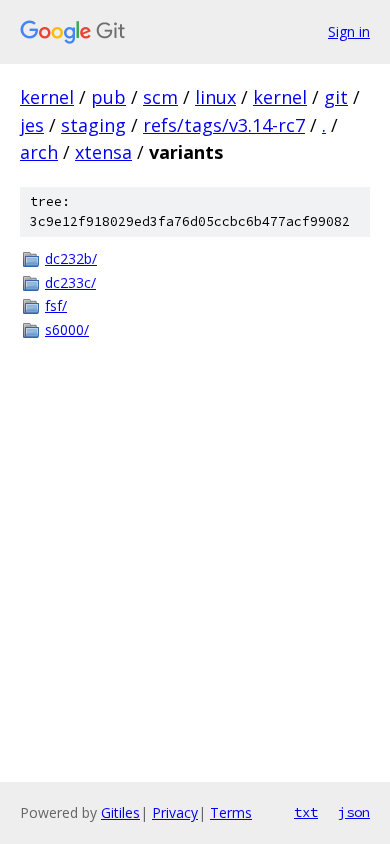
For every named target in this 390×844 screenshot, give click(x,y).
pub (108, 97)
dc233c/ (70, 282)
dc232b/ (71, 258)
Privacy (175, 812)
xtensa (103, 152)
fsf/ (56, 305)
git (336, 97)
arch (39, 152)
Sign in (349, 31)
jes (32, 125)
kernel (47, 97)
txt (306, 812)
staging (93, 125)
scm (160, 97)
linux (215, 97)
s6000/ (67, 329)
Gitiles (120, 812)
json (354, 812)
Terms (231, 812)
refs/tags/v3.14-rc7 (224, 125)
